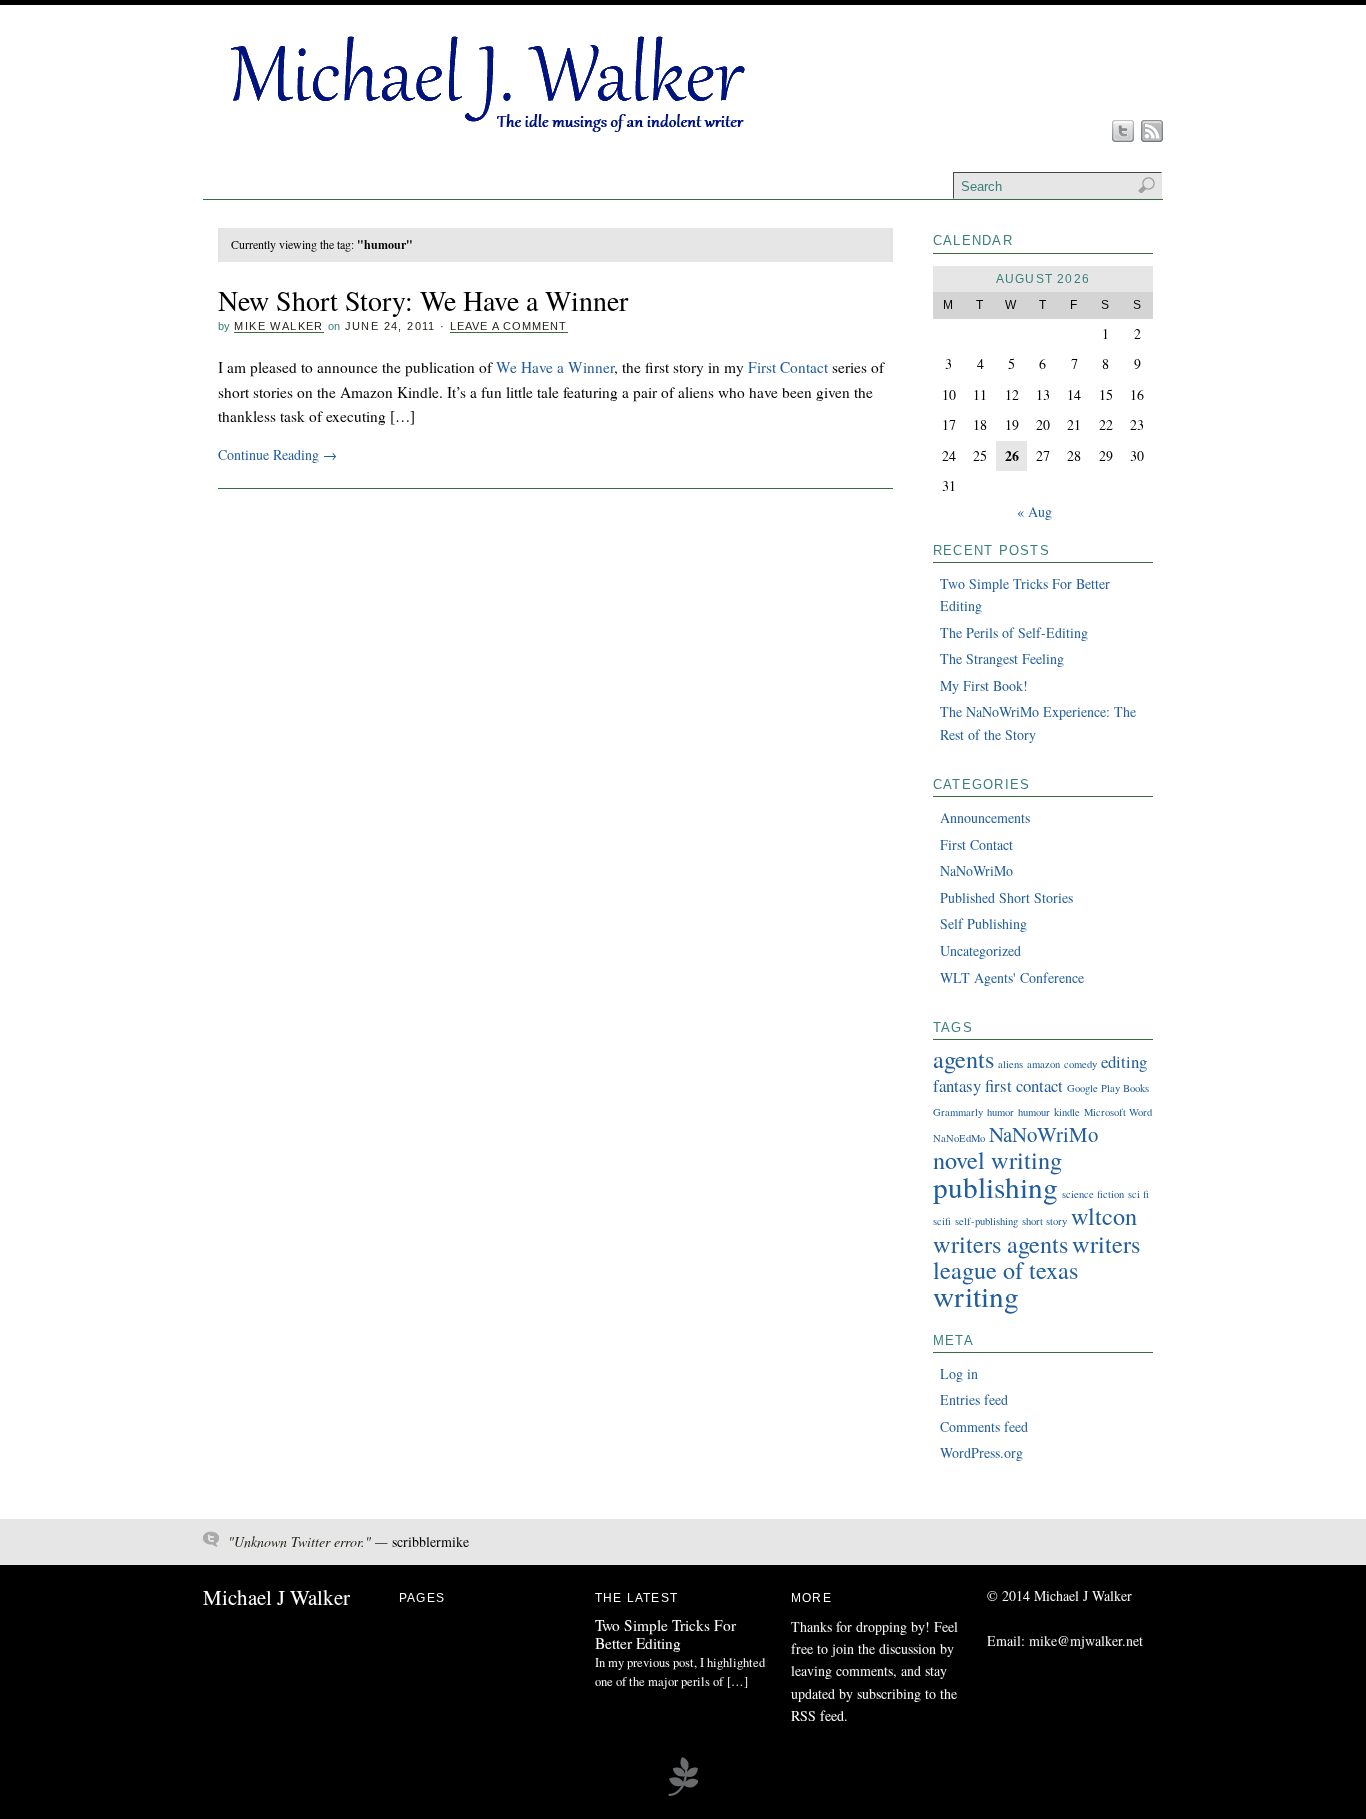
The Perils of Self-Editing (1014, 632)
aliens (1010, 1064)
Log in (959, 1373)
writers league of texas (1036, 1256)
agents (963, 1058)
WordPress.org (981, 1452)
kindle (1067, 1112)
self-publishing (986, 1221)
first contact (1024, 1085)
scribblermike (430, 1541)
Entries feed (974, 1399)
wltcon (1104, 1215)
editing (1124, 1061)
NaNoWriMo (976, 870)
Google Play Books (1108, 1088)
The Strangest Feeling (1002, 658)
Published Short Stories (1006, 897)
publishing (995, 1186)
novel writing (997, 1159)
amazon (1043, 1064)
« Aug (1034, 511)
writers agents (1000, 1243)
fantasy (957, 1085)
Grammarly (958, 1112)
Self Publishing (983, 923)
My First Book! (984, 685)
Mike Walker (278, 326)
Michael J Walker (276, 1597)
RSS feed (817, 1715)
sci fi (1138, 1194)
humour (1034, 1112)
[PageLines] (683, 1793)
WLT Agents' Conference (1012, 977)
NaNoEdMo (959, 1138)
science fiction (1093, 1194)
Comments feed (984, 1426)
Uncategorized (980, 950)
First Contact (788, 367)
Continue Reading (277, 454)
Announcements (985, 817)
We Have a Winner (555, 367)
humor (1000, 1112)
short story (1044, 1221)
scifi (942, 1221)
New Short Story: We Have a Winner (423, 300)
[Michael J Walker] (485, 132)
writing (976, 1295)
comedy (1080, 1064)
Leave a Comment (509, 326)
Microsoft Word (1118, 1112)
